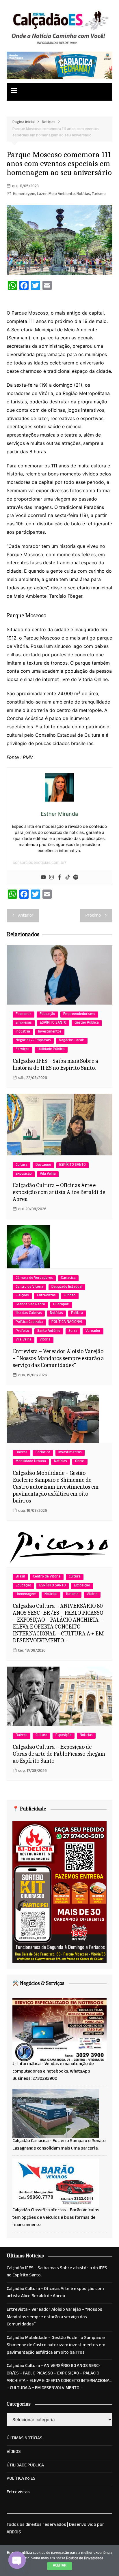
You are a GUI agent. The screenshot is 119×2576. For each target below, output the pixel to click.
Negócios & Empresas (33, 1041)
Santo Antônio (49, 1331)
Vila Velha (48, 1174)
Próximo (93, 916)
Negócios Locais (72, 1041)
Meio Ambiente (62, 194)
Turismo (99, 194)
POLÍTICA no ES (21, 2479)
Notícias (83, 194)
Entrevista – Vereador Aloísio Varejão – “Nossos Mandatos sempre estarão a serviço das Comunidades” (58, 1358)
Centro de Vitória (29, 1287)
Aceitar (60, 2566)
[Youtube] (43, 877)
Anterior (26, 916)
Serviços (23, 1050)
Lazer (42, 194)
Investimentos (50, 1032)
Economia (24, 1015)
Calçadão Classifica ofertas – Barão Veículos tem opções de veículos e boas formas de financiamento (56, 2218)
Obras (80, 1462)
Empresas (24, 1023)
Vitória (45, 1340)
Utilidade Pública (51, 1050)
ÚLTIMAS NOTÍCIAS (25, 2439)
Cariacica (68, 1278)
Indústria (23, 1032)
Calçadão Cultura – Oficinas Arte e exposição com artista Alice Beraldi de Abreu (59, 1192)
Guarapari (61, 1305)
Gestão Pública (87, 1023)
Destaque (43, 1165)
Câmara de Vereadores (34, 1278)
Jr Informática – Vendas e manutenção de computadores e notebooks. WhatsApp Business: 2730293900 (53, 2072)
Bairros (22, 1453)
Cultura (22, 1165)
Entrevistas (46, 1296)
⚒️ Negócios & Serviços (38, 1983)
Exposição (24, 1174)
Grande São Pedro (30, 1305)
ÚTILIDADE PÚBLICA (25, 2466)
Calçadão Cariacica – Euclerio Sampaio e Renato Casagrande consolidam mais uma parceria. (59, 2145)
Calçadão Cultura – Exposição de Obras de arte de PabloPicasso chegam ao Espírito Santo (59, 1754)
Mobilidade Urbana (31, 1462)
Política (77, 1314)
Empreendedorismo (79, 1015)
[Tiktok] (68, 877)
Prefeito (22, 1331)
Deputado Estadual (67, 1287)
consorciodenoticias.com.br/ (39, 862)
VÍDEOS (14, 2452)
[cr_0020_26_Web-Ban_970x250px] (59, 66)
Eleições (22, 1296)
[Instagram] (51, 877)
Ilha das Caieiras (29, 1314)
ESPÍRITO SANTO (53, 1023)
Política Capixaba (29, 1322)
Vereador (93, 1331)
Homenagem (24, 194)
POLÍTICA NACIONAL (67, 1322)
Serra (73, 1331)
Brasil (20, 1577)
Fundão (70, 1296)
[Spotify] (76, 877)
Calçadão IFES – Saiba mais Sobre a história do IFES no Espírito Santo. (55, 1064)
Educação (47, 1015)
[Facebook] (59, 877)
